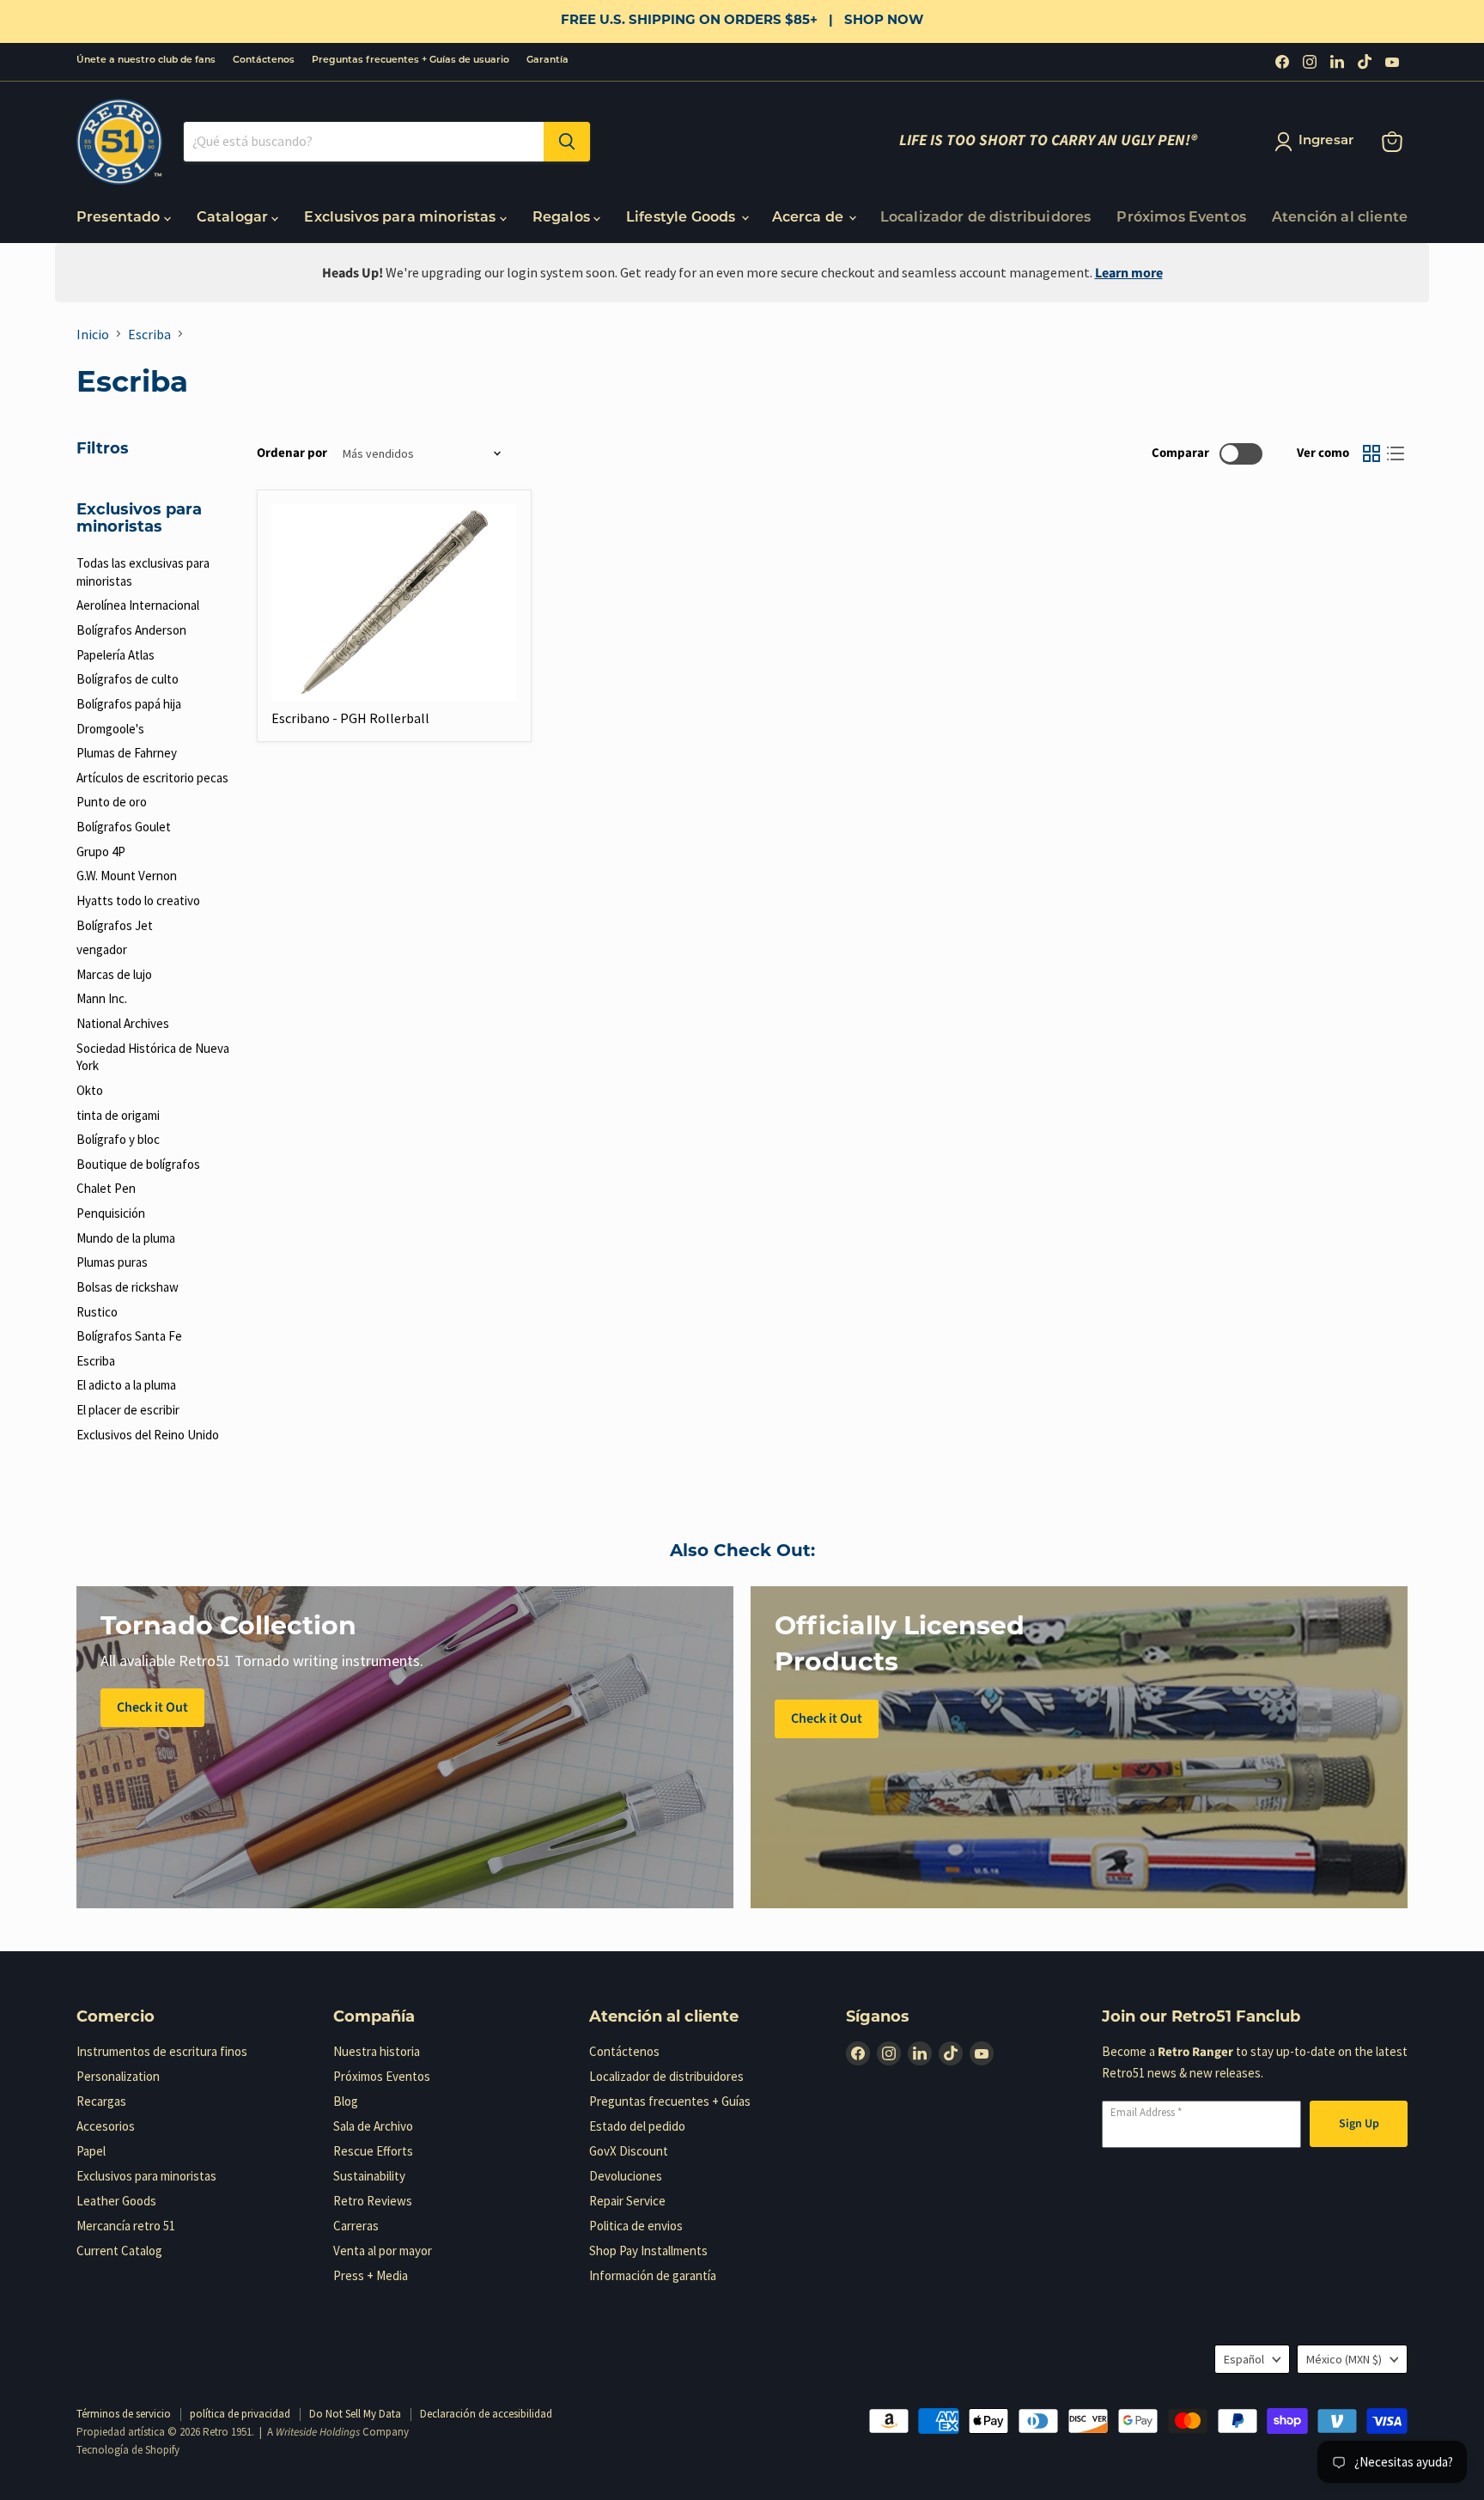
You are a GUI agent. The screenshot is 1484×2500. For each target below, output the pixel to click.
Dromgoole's (110, 729)
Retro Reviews (373, 2201)
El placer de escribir (128, 1410)
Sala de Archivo (373, 2126)
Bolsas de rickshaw (128, 1287)
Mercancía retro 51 (126, 2226)
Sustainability (369, 2176)
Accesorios (106, 2126)
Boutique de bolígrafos (138, 1164)
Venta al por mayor (383, 2251)
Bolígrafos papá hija (129, 704)
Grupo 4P (101, 852)
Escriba (149, 334)
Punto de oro (112, 802)
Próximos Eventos (1181, 218)
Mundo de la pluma (126, 1238)
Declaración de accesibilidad (486, 2414)
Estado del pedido (637, 2126)
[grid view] (1371, 453)
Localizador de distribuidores (986, 218)
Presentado (120, 218)
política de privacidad (240, 2414)
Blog (346, 2101)
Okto (90, 1090)
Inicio (93, 334)
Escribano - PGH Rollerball (350, 718)
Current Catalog (119, 2251)
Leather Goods (116, 2201)
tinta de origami (118, 1115)
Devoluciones (626, 2176)
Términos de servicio (124, 2414)
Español (1244, 2359)
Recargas (101, 2101)
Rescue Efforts (373, 2151)
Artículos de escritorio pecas (152, 778)
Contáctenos (264, 61)
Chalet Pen (106, 1188)
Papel (91, 2151)
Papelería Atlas (116, 655)
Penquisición (111, 1213)
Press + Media (371, 2275)
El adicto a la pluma (126, 1385)
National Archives (123, 1023)
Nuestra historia (377, 2051)
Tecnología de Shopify (128, 2450)
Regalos (563, 218)
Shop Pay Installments (648, 2251)
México (1344, 2359)
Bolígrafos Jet (115, 925)
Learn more (1129, 273)
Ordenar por (292, 453)
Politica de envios (636, 2226)
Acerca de (810, 218)
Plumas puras (112, 1262)
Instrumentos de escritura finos (162, 2051)
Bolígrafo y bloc (118, 1139)
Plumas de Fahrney (127, 753)
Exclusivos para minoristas (401, 218)
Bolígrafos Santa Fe (129, 1336)
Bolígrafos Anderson (131, 630)
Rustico (97, 1312)
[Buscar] (567, 142)
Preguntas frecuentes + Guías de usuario (411, 61)
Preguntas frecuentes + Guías (670, 2101)
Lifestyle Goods (683, 218)
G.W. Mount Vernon (127, 876)
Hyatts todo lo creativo (138, 900)
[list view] (1396, 453)
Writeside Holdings (318, 2432)
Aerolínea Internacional (138, 605)
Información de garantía (653, 2275)
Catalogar (234, 218)
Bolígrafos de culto (128, 679)
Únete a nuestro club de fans (146, 61)
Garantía (547, 61)
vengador (102, 949)
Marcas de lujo (114, 974)
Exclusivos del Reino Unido (148, 1435)
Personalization (118, 2076)
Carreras (356, 2226)
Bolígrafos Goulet (124, 827)
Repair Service (627, 2201)
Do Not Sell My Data (355, 2414)
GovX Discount (629, 2151)
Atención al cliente (1340, 218)
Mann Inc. (102, 998)
